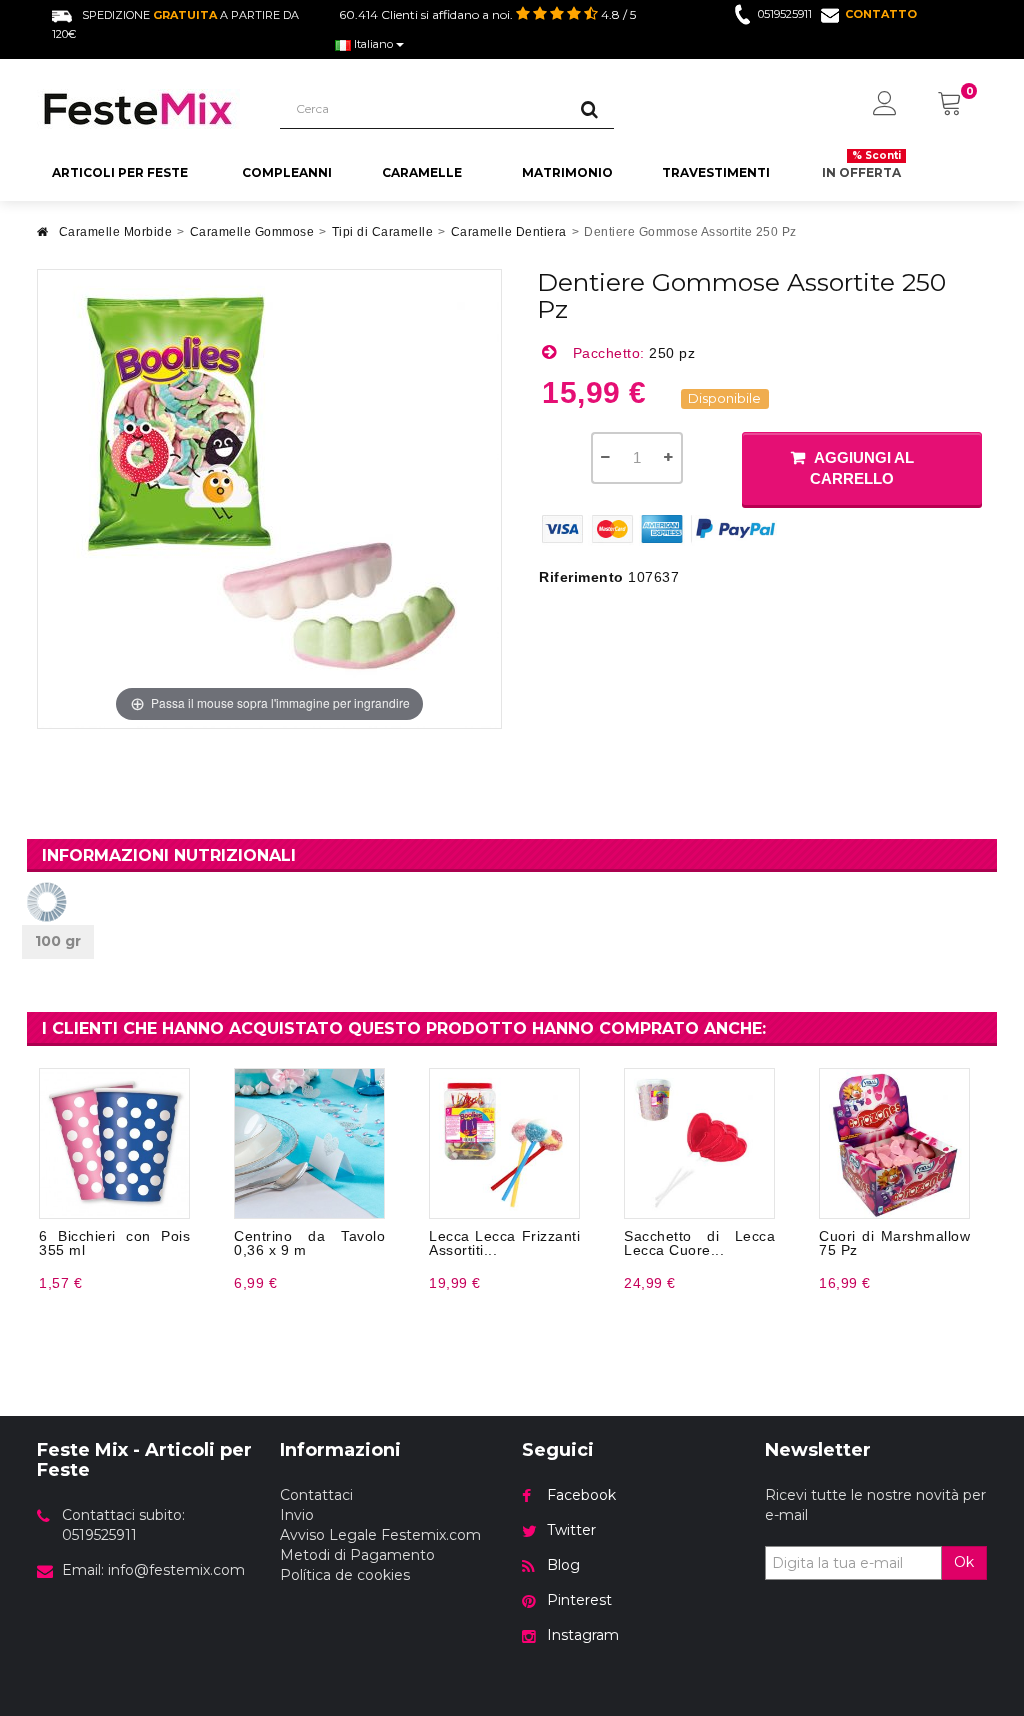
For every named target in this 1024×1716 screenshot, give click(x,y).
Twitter (571, 1530)
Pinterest (579, 1600)
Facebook (581, 1495)
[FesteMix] (143, 109)
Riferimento (581, 577)
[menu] (885, 105)
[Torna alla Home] (43, 237)
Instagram (583, 1635)
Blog (563, 1565)
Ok (964, 1562)
